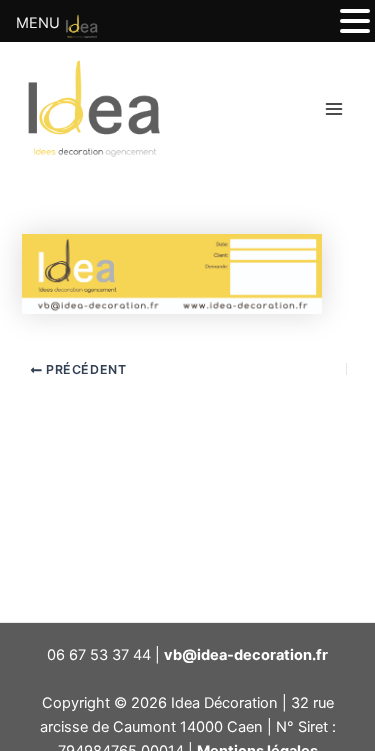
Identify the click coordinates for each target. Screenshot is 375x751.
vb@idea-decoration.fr (246, 655)
